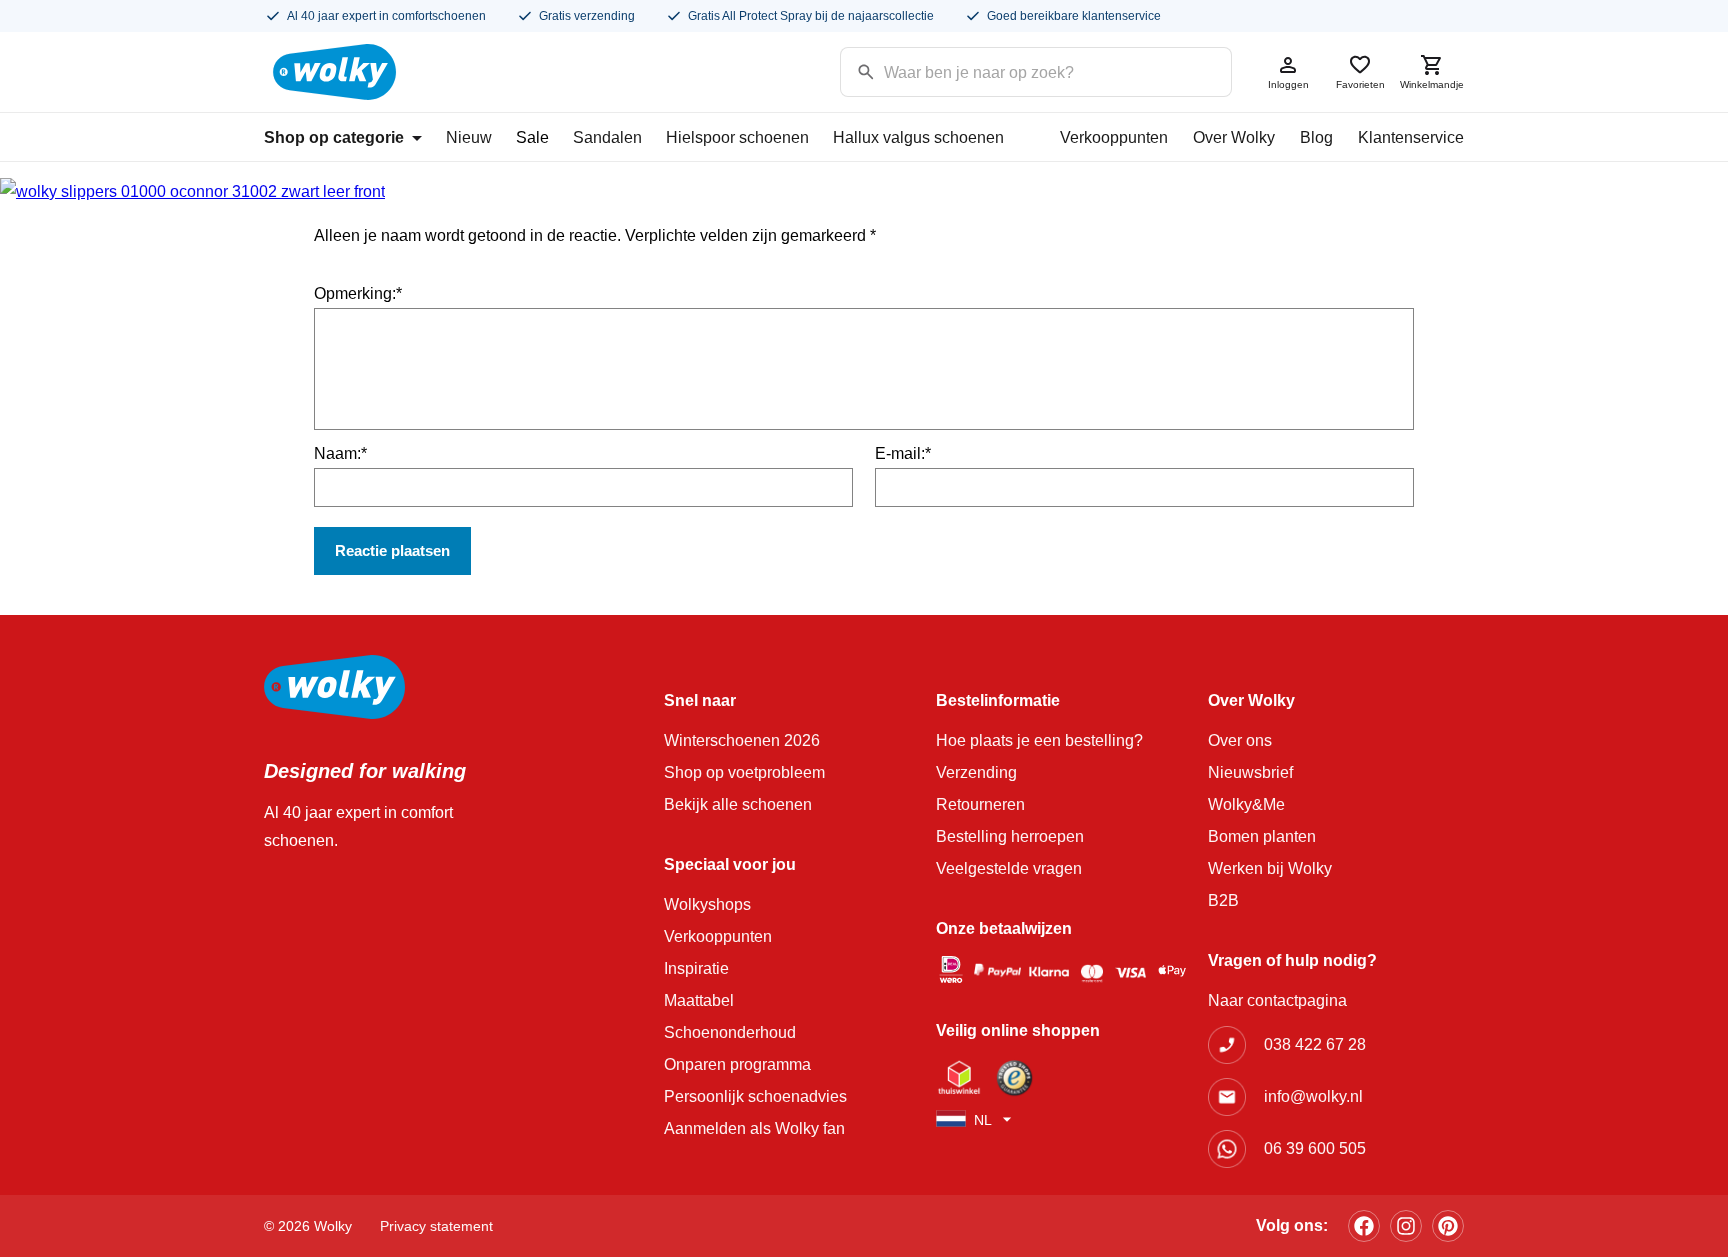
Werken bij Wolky (1270, 868)
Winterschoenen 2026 (742, 740)
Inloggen (1288, 84)
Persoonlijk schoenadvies (755, 1096)
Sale (532, 137)
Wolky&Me (1246, 804)
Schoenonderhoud (730, 1032)
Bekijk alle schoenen (738, 804)
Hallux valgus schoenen (918, 137)
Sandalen (607, 137)
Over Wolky (1234, 137)
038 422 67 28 (1315, 1044)
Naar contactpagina (1277, 1000)
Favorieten (1360, 84)
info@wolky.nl (1313, 1096)
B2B (1223, 900)
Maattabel (699, 1000)
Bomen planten (1262, 836)
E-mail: (903, 453)
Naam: (340, 453)
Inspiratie (696, 968)
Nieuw (469, 137)
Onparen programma (737, 1064)
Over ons (1240, 740)
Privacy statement (436, 1226)
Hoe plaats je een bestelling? (1039, 740)
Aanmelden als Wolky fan (754, 1128)
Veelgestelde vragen (1009, 868)
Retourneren (980, 804)
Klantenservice (1411, 137)
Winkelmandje (1432, 84)
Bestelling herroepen (1010, 836)
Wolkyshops (707, 904)
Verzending (976, 772)
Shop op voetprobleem (744, 772)
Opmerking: (358, 293)
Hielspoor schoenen (737, 137)
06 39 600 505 (1315, 1148)
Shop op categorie (334, 137)
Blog (1316, 137)
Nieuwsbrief (1250, 772)
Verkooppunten (1114, 137)
